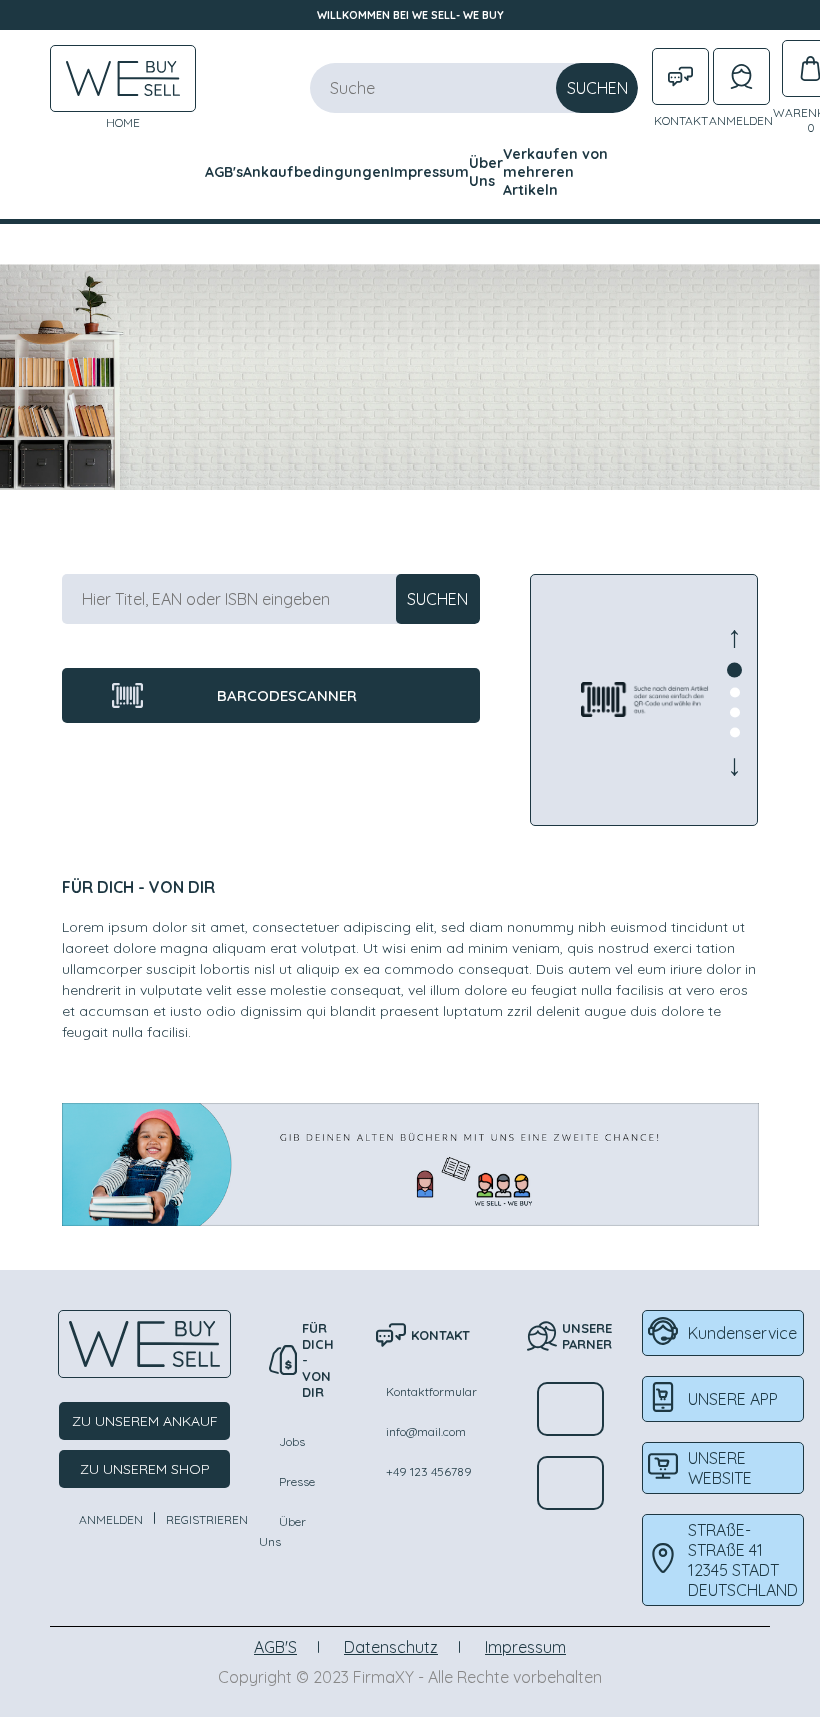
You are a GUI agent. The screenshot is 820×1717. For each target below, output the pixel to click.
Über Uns (486, 172)
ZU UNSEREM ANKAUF (145, 1421)
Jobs (292, 1441)
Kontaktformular (431, 1391)
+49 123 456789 (429, 1471)
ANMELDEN (111, 1519)
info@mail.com (426, 1431)
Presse (297, 1481)
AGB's (224, 172)
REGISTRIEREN (207, 1519)
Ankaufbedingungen (316, 172)
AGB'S (275, 1647)
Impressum (429, 172)
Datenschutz (391, 1647)
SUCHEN (597, 88)
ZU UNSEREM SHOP (145, 1469)
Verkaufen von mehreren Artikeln (555, 172)
